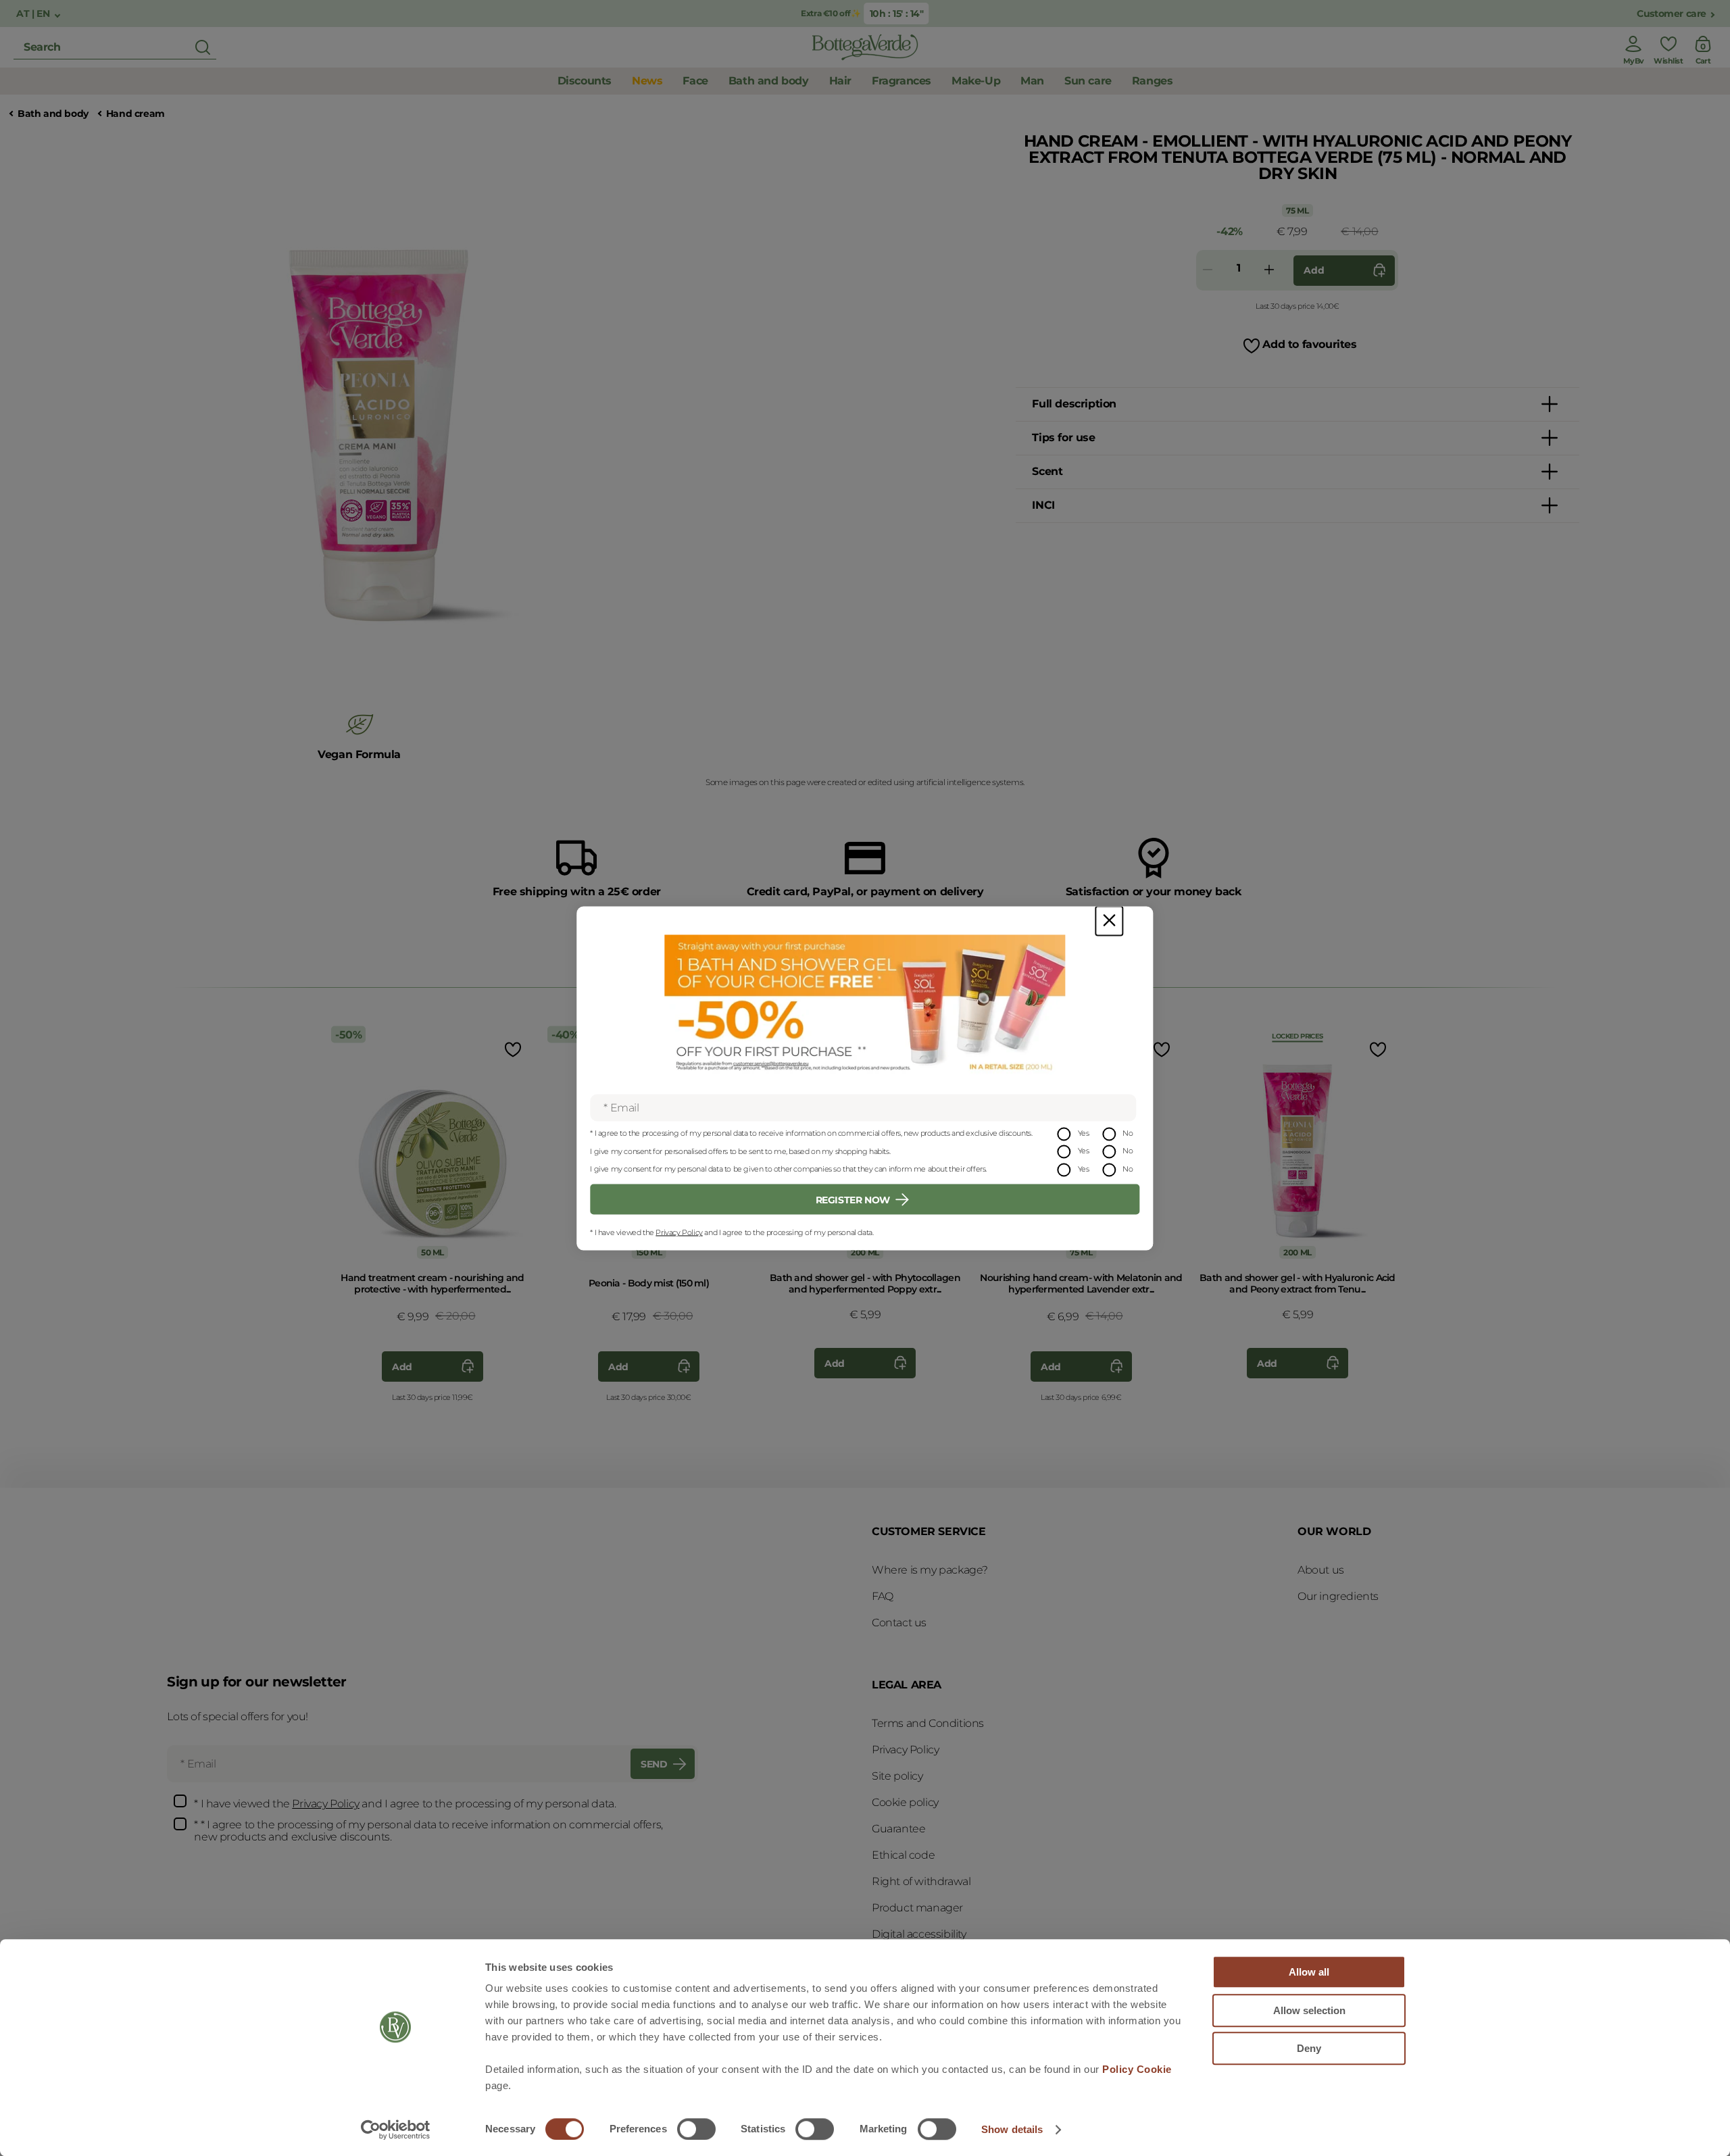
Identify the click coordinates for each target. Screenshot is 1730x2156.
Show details (1012, 2129)
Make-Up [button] (976, 81)
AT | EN (34, 14)
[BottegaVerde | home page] (865, 47)
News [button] (647, 81)
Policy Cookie (1137, 2069)
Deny (1309, 2048)
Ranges (1153, 81)
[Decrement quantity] (1208, 271)
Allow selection (1309, 2010)
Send (654, 1764)
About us (1321, 1570)
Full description (1074, 404)
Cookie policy (905, 1802)
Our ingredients (1338, 1596)
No (1128, 1132)
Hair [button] (840, 81)
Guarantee (898, 1829)
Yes (1084, 1132)
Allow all (1309, 1972)
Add (1314, 270)
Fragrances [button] (901, 81)
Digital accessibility (919, 1934)
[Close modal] (1109, 921)
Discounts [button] (585, 81)
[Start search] (203, 47)
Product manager (917, 1908)
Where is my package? (930, 1570)
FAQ (883, 1596)
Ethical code (903, 1855)
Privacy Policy (679, 1232)
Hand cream (135, 114)
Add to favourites (1309, 344)
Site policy (897, 1776)
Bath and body (53, 114)
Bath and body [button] (769, 81)
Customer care (1672, 14)
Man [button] (1032, 81)
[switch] (696, 2129)
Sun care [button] (1088, 81)
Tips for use (1063, 437)
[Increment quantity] (1269, 271)
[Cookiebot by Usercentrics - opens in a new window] (396, 2130)
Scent (1047, 471)
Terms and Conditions (928, 1723)
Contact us (899, 1623)
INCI (1043, 505)
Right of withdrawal (921, 1881)
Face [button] (695, 81)
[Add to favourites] (512, 1049)
